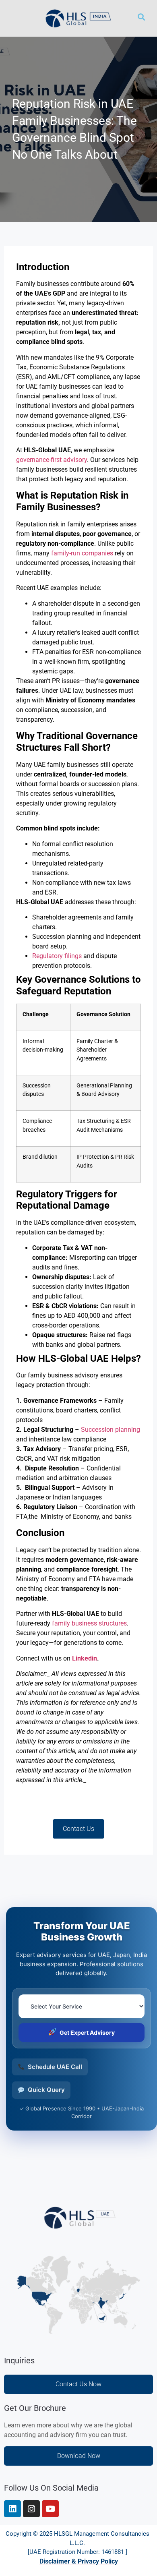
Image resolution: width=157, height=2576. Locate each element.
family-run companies (81, 553)
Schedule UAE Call (55, 2067)
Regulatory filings (57, 956)
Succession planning (111, 1430)
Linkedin (85, 1658)
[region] (78, 2507)
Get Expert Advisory (87, 2032)
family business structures (89, 1623)
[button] (16, 18)
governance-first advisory (52, 460)
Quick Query (46, 2090)
